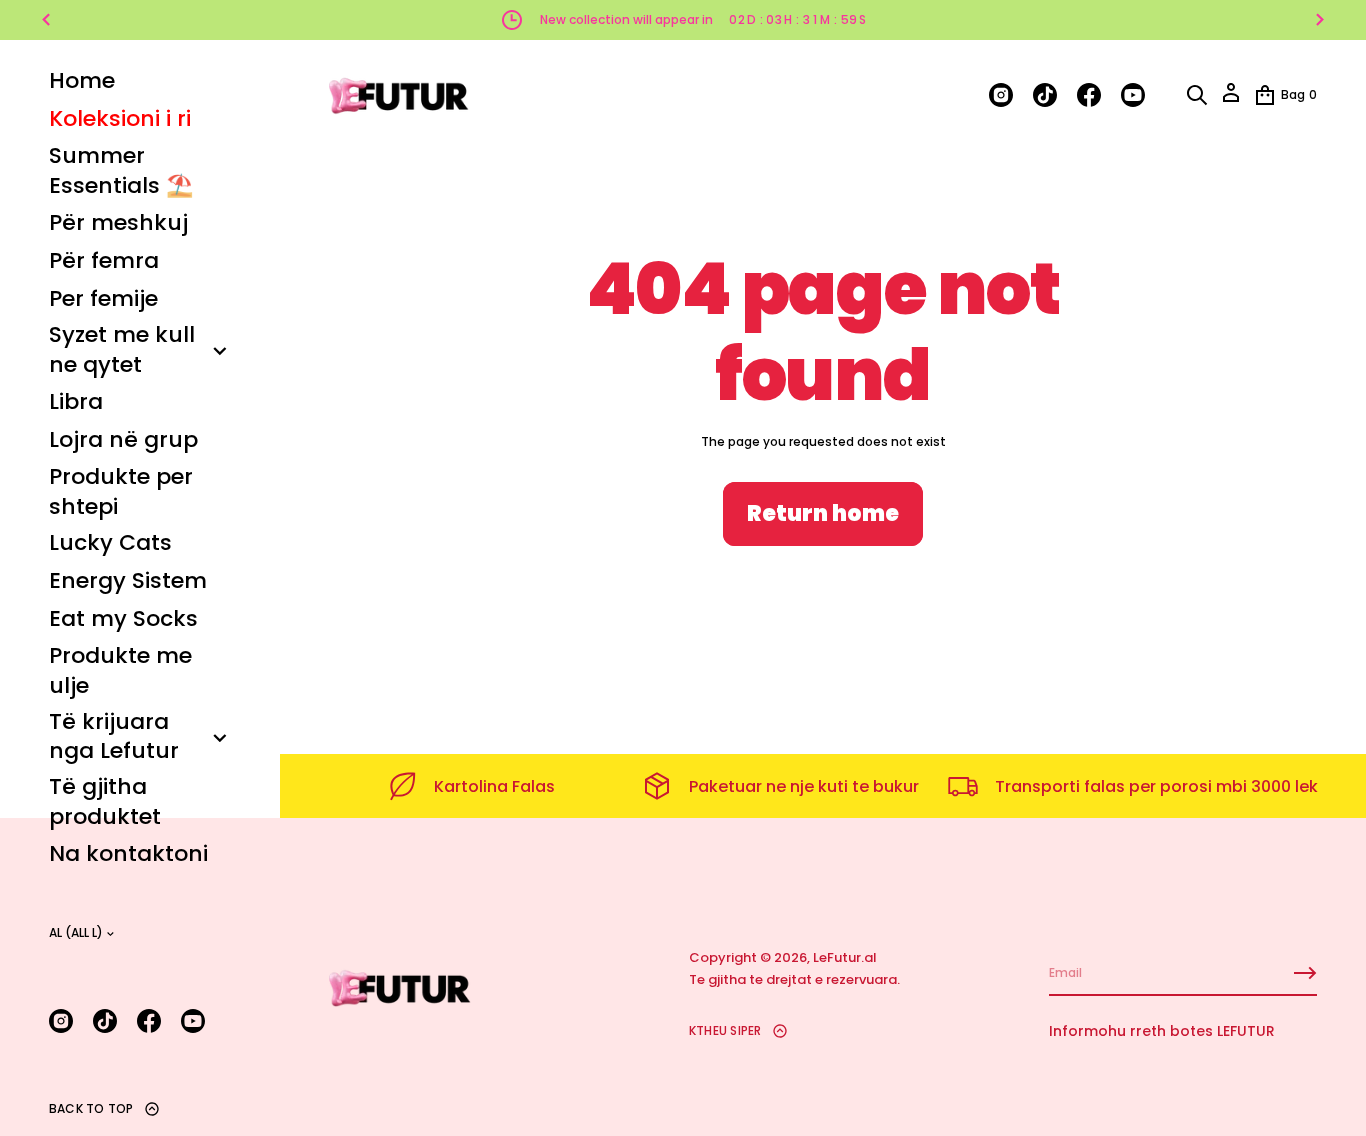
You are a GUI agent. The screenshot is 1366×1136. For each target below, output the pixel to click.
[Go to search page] (1197, 95)
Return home (823, 513)
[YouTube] (193, 1021)
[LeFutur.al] (400, 95)
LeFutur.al (845, 957)
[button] (1197, 95)
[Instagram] (61, 1021)
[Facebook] (149, 1021)
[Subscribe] (1305, 973)
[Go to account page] (1231, 99)
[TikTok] (105, 1021)
